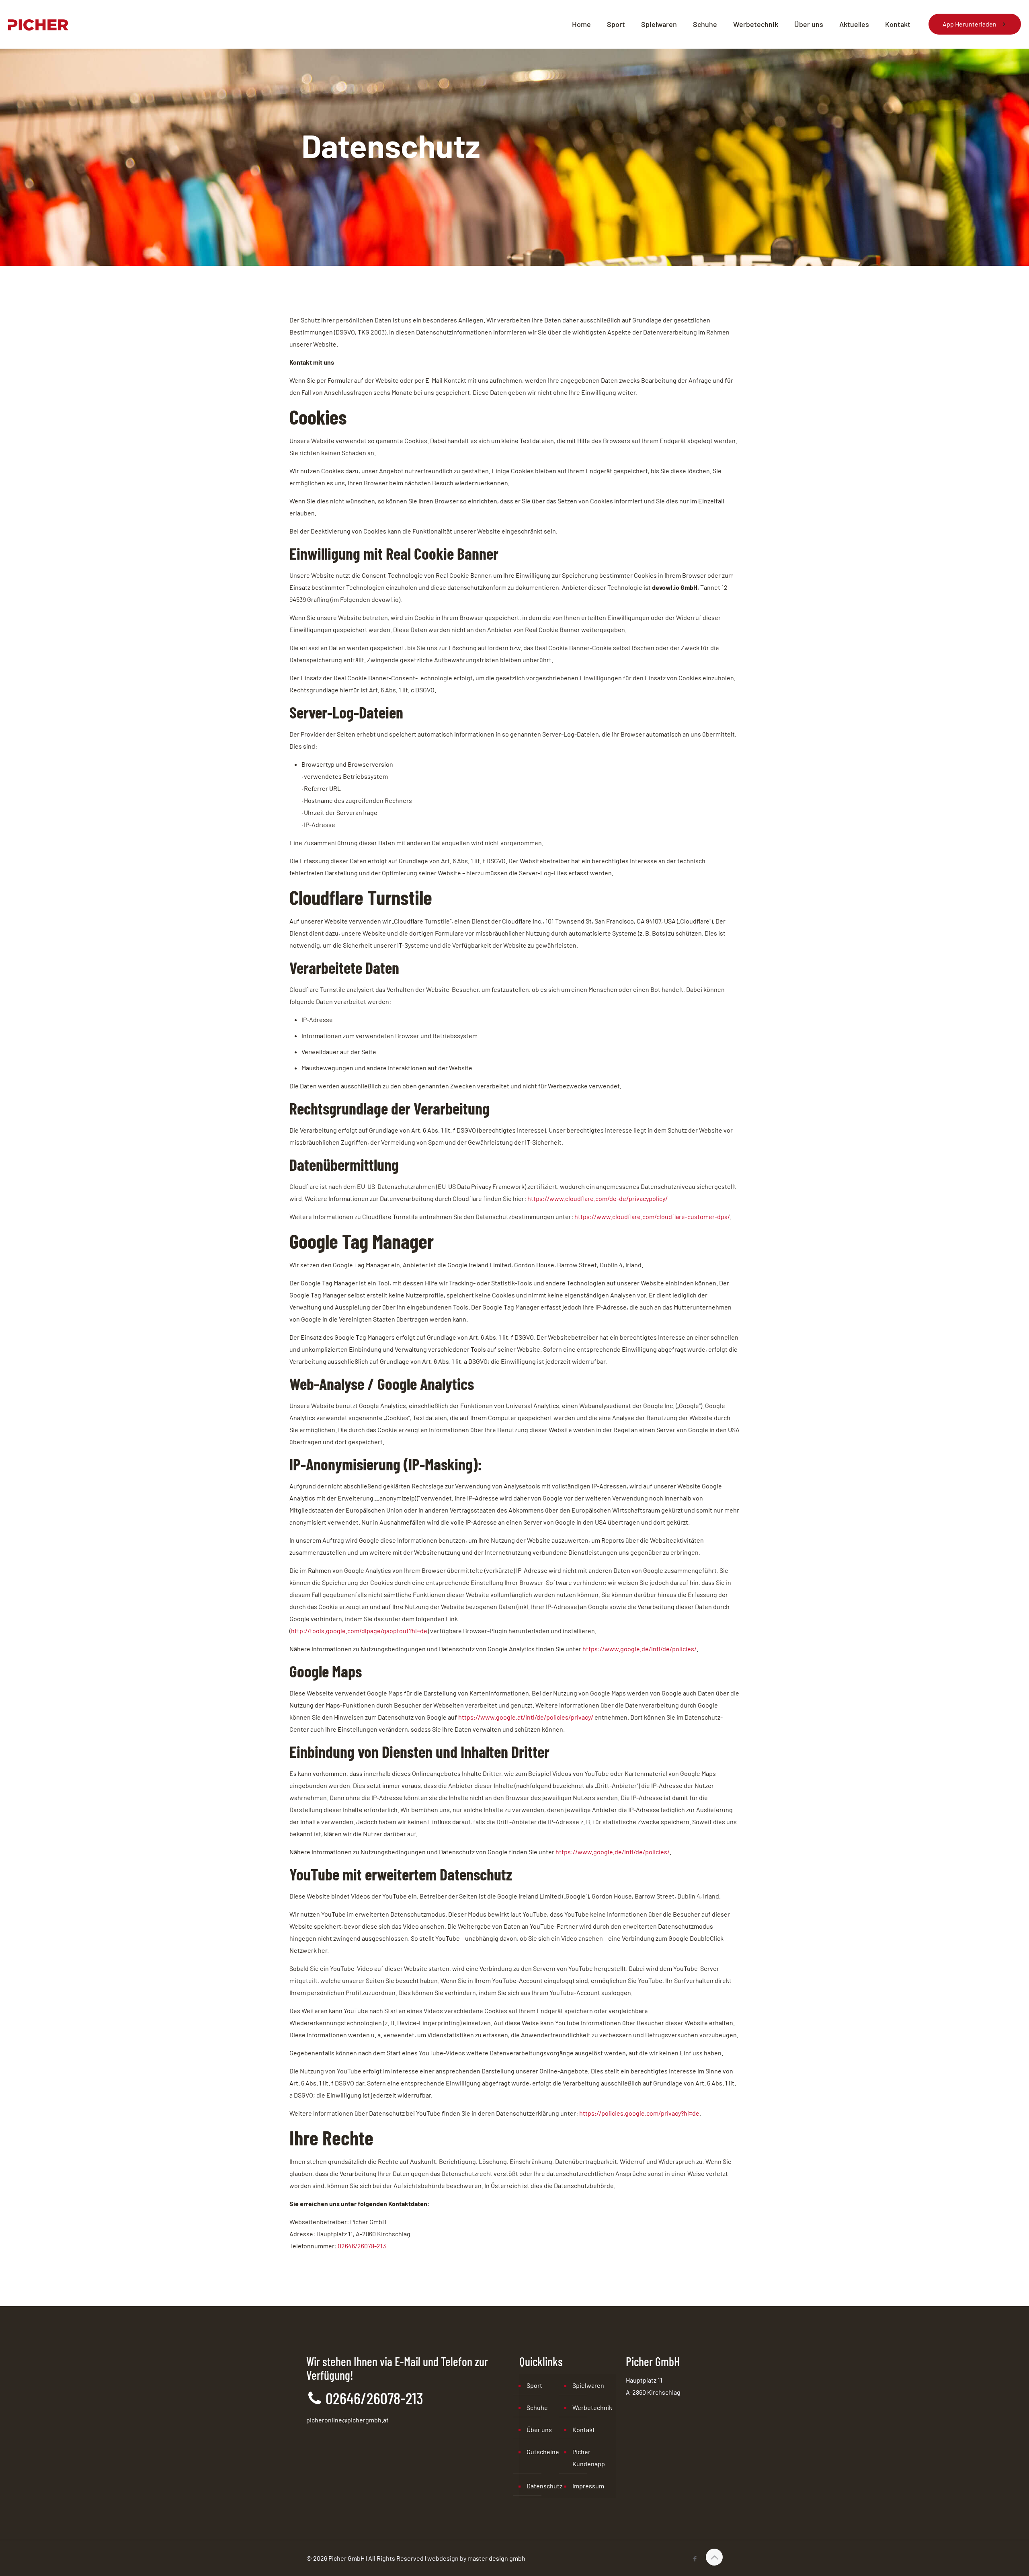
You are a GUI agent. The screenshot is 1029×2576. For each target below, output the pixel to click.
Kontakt (584, 2429)
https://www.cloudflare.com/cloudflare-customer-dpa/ (652, 1216)
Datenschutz (544, 2486)
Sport (534, 2385)
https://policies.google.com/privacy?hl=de (639, 2113)
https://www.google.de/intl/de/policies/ (640, 1649)
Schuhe (537, 2407)
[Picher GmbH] (38, 24)
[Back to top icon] (714, 2557)
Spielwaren (588, 2385)
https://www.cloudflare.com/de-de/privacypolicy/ (598, 1198)
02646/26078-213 (362, 2246)
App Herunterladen (970, 24)
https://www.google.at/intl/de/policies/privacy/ (526, 1717)
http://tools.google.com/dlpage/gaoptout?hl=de (359, 1631)
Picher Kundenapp (589, 2458)
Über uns (539, 2429)
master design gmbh (496, 2558)
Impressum (588, 2486)
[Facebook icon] (695, 2558)
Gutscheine (543, 2452)
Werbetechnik (592, 2407)
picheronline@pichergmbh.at (347, 2420)
